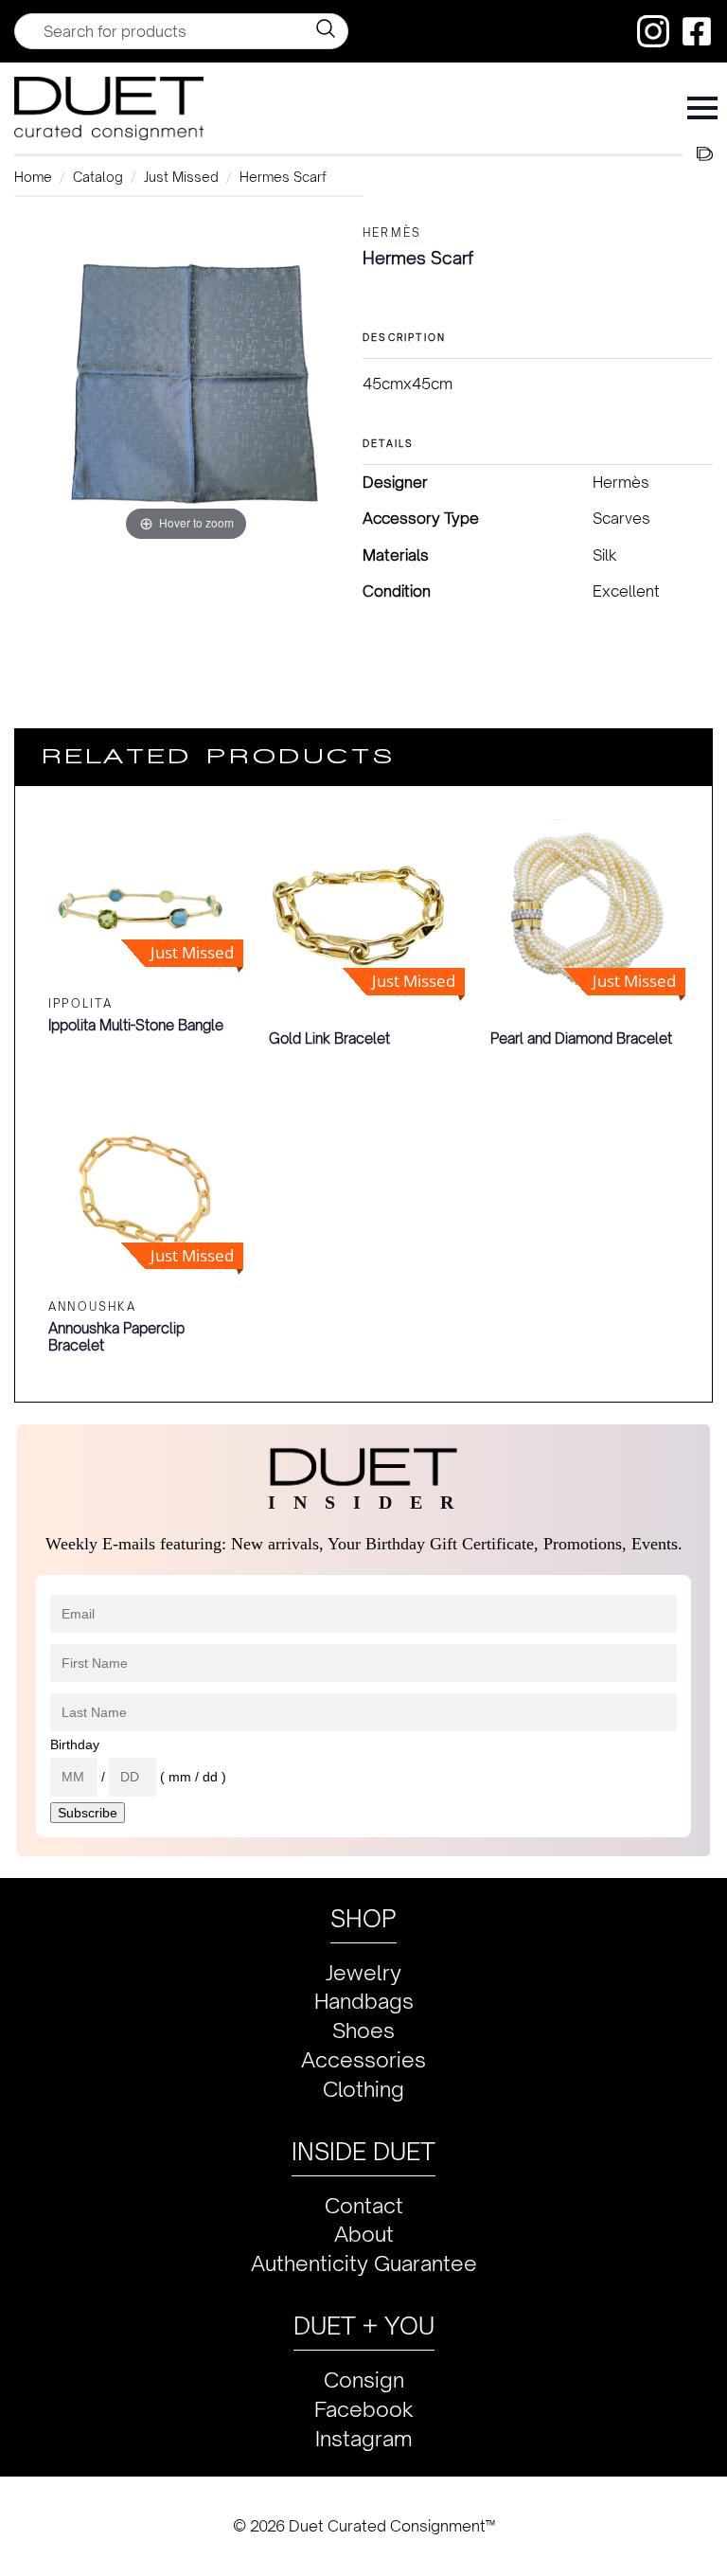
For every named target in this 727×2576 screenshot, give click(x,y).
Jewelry (363, 1972)
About (364, 2234)
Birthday (75, 1744)
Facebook (364, 2409)
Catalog (98, 177)
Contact (364, 2205)
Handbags (364, 2001)
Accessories (363, 2059)
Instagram (364, 2438)
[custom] (653, 31)
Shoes (363, 2030)
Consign (364, 2379)
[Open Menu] (702, 108)
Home (33, 177)
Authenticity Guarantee (364, 2263)
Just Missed (181, 177)
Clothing (363, 2089)
